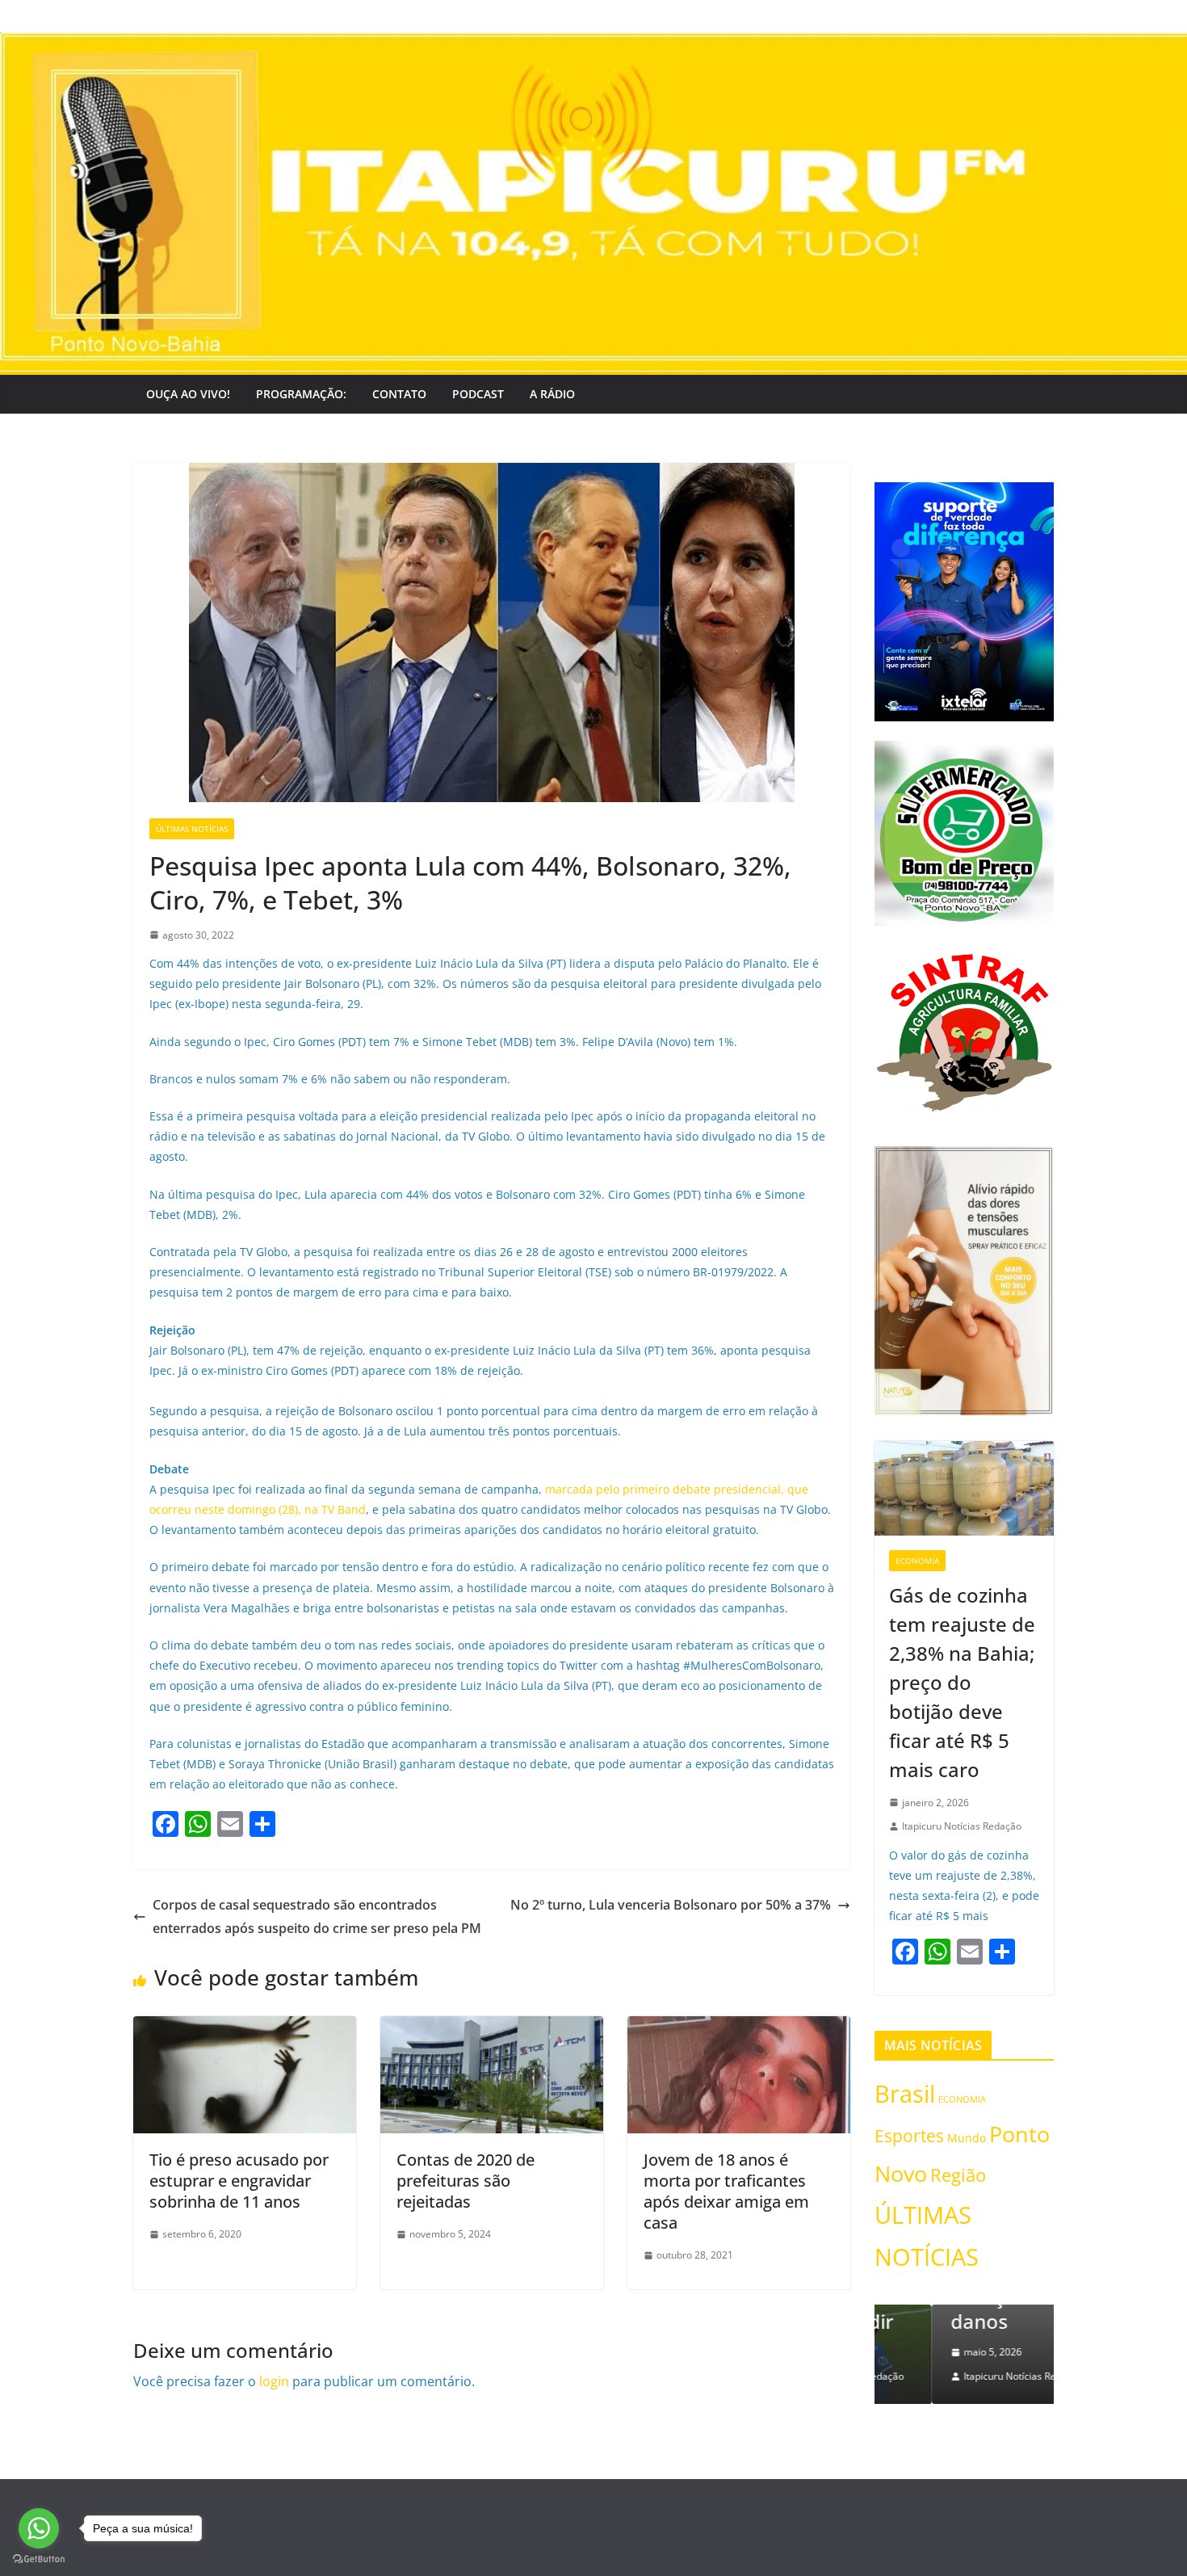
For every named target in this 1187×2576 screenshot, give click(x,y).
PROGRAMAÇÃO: (301, 394)
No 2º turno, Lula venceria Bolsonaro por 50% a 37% (671, 1905)
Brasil (905, 2093)
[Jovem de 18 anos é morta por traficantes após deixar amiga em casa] (739, 2028)
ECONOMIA (917, 1561)
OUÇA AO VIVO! (188, 394)
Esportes (909, 2135)
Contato (399, 394)
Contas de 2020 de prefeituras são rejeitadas (466, 2181)
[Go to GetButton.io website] (39, 2559)
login (274, 2381)
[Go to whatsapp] (39, 2528)
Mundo (967, 2138)
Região (958, 2175)
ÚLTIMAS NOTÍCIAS (192, 829)
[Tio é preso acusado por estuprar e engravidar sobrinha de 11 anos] (245, 2028)
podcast (478, 394)
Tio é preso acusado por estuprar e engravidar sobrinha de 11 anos (239, 2181)
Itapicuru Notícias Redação (962, 1826)
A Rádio (552, 394)
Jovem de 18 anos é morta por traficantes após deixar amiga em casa (726, 2191)
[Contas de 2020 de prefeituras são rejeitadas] (492, 2028)
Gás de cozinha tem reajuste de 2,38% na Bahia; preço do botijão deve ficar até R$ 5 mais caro (962, 1682)
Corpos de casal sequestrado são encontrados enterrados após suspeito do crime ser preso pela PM (317, 1916)
